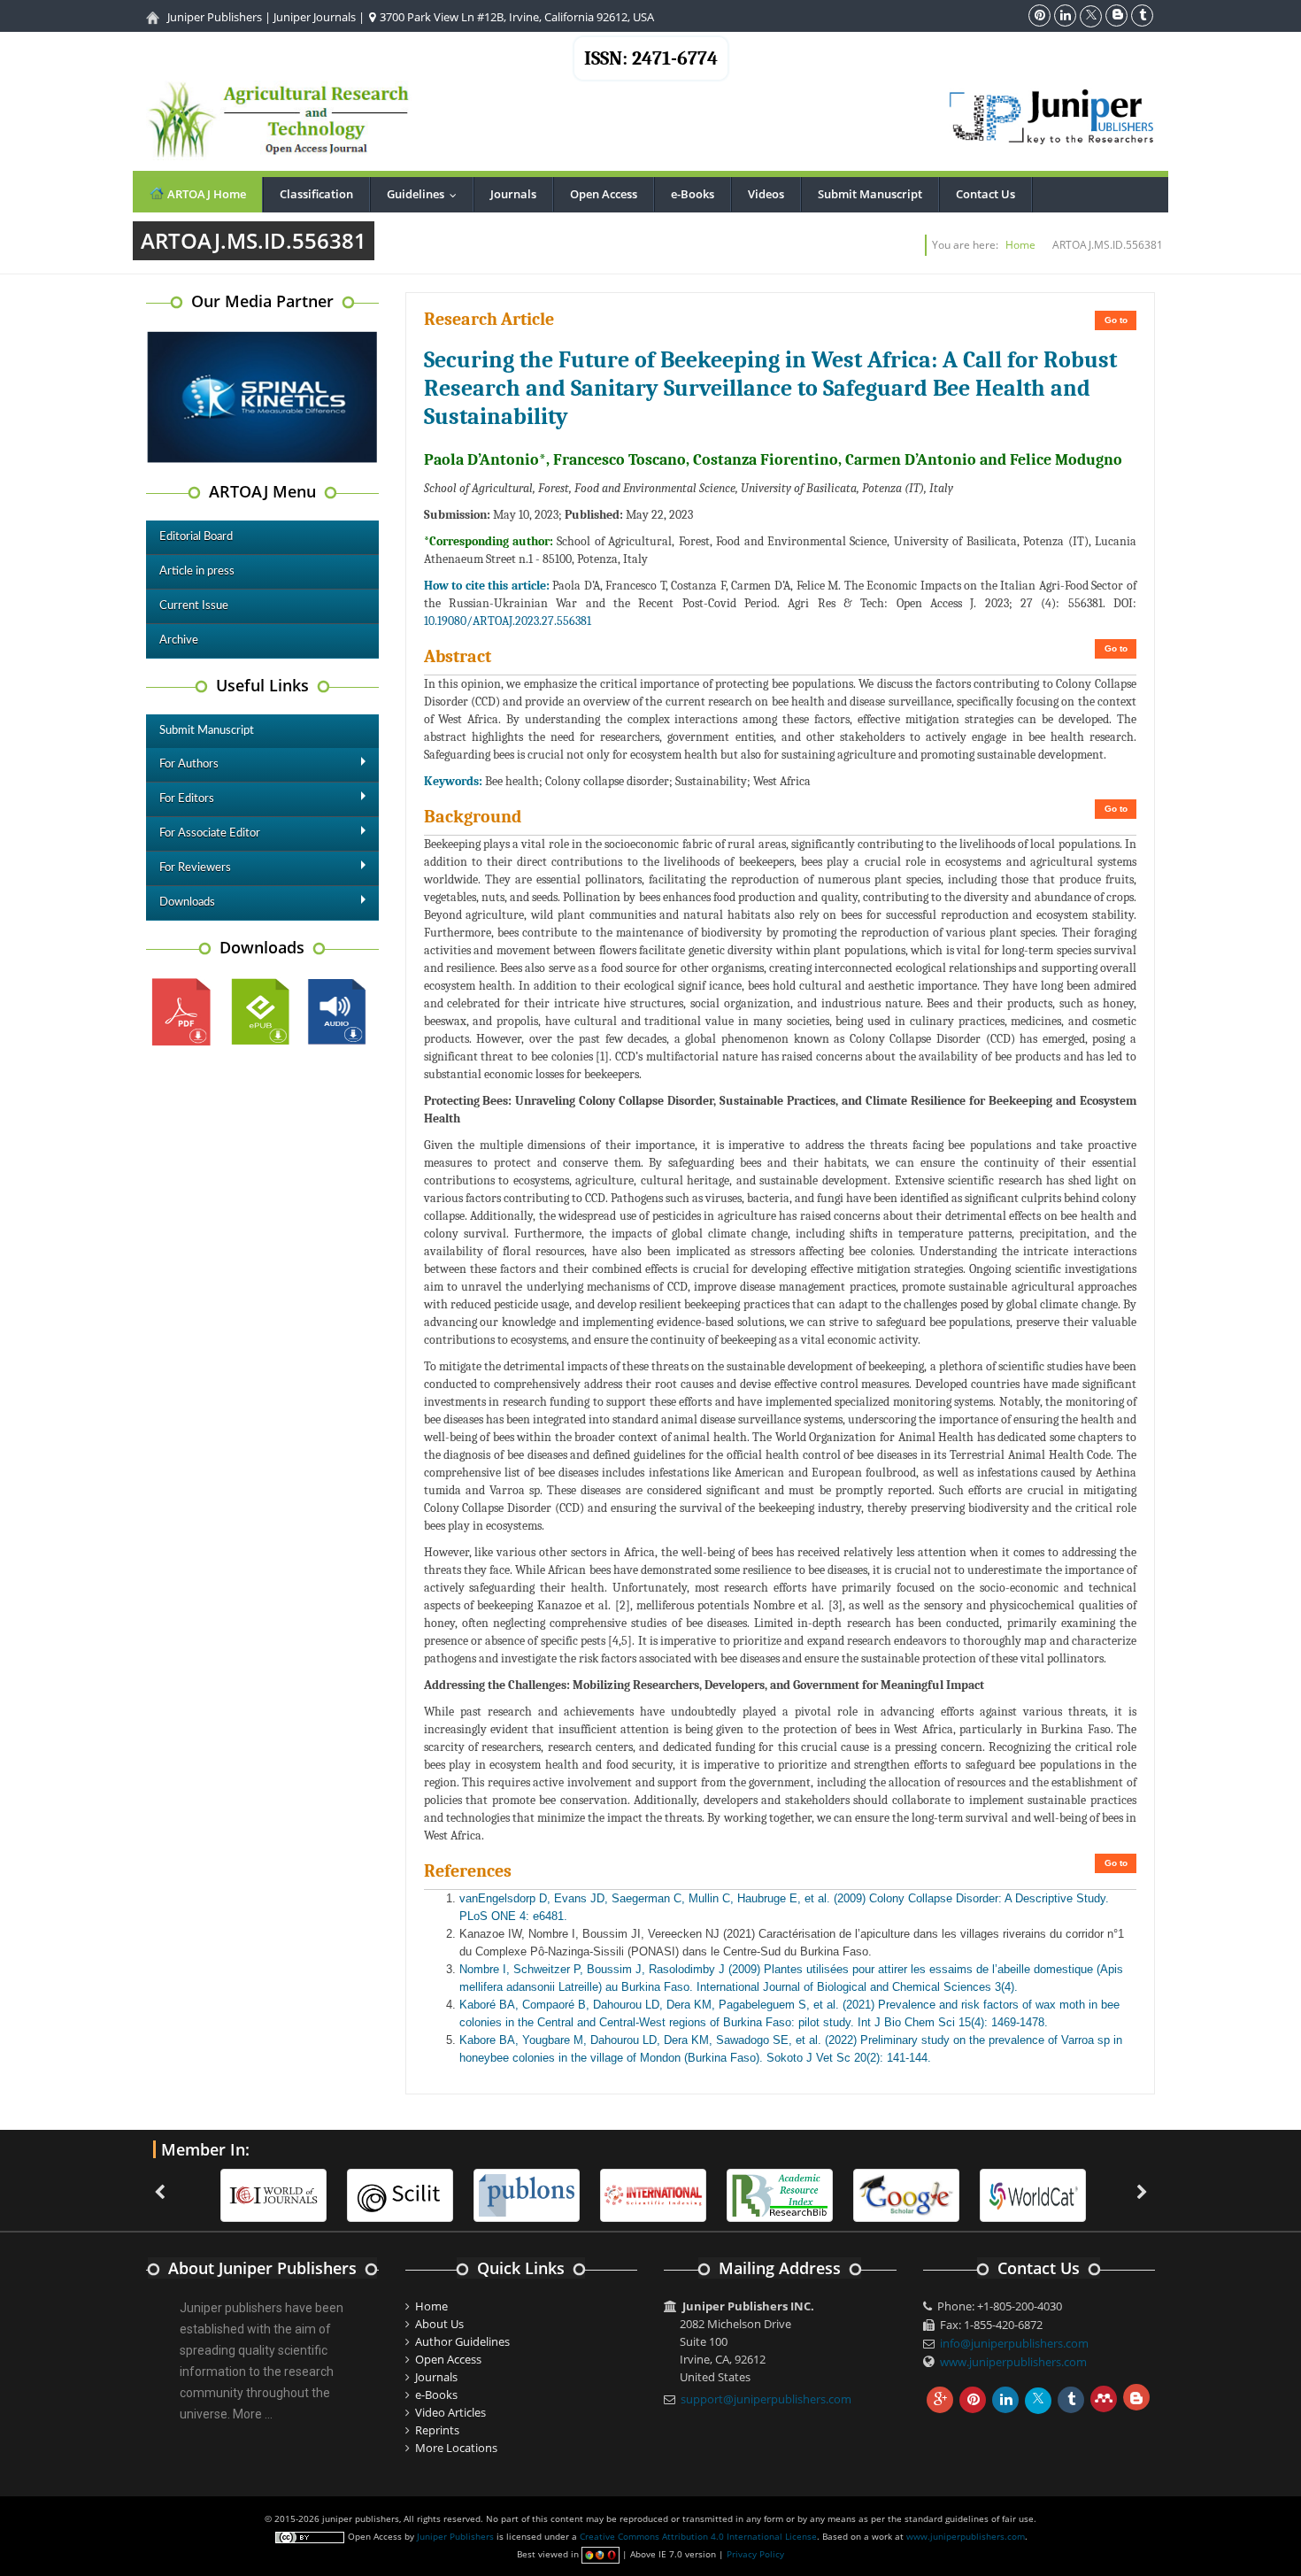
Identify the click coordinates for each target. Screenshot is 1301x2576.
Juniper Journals (315, 17)
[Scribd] (1033, 2194)
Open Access (604, 194)
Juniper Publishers (215, 17)
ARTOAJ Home (205, 194)
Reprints (437, 2430)
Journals (513, 194)
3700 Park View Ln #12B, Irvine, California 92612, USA (516, 17)
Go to (1116, 320)
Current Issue (194, 606)
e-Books (693, 194)
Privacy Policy (755, 2554)
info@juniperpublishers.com (1014, 2343)
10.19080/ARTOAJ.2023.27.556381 (508, 621)
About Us (439, 2324)
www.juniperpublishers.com (1013, 2362)
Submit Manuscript (870, 194)
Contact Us (985, 194)
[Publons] (527, 2194)
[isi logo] (653, 2194)
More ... (253, 2414)
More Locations (456, 2448)
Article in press (197, 571)
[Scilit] (400, 2194)
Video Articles (450, 2412)
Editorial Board (196, 537)
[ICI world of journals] (273, 2194)
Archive (179, 640)
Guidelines (426, 194)
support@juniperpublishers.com (766, 2399)
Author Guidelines (462, 2341)
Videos (766, 194)
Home (1020, 245)
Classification (316, 194)
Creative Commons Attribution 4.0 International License (698, 2536)
